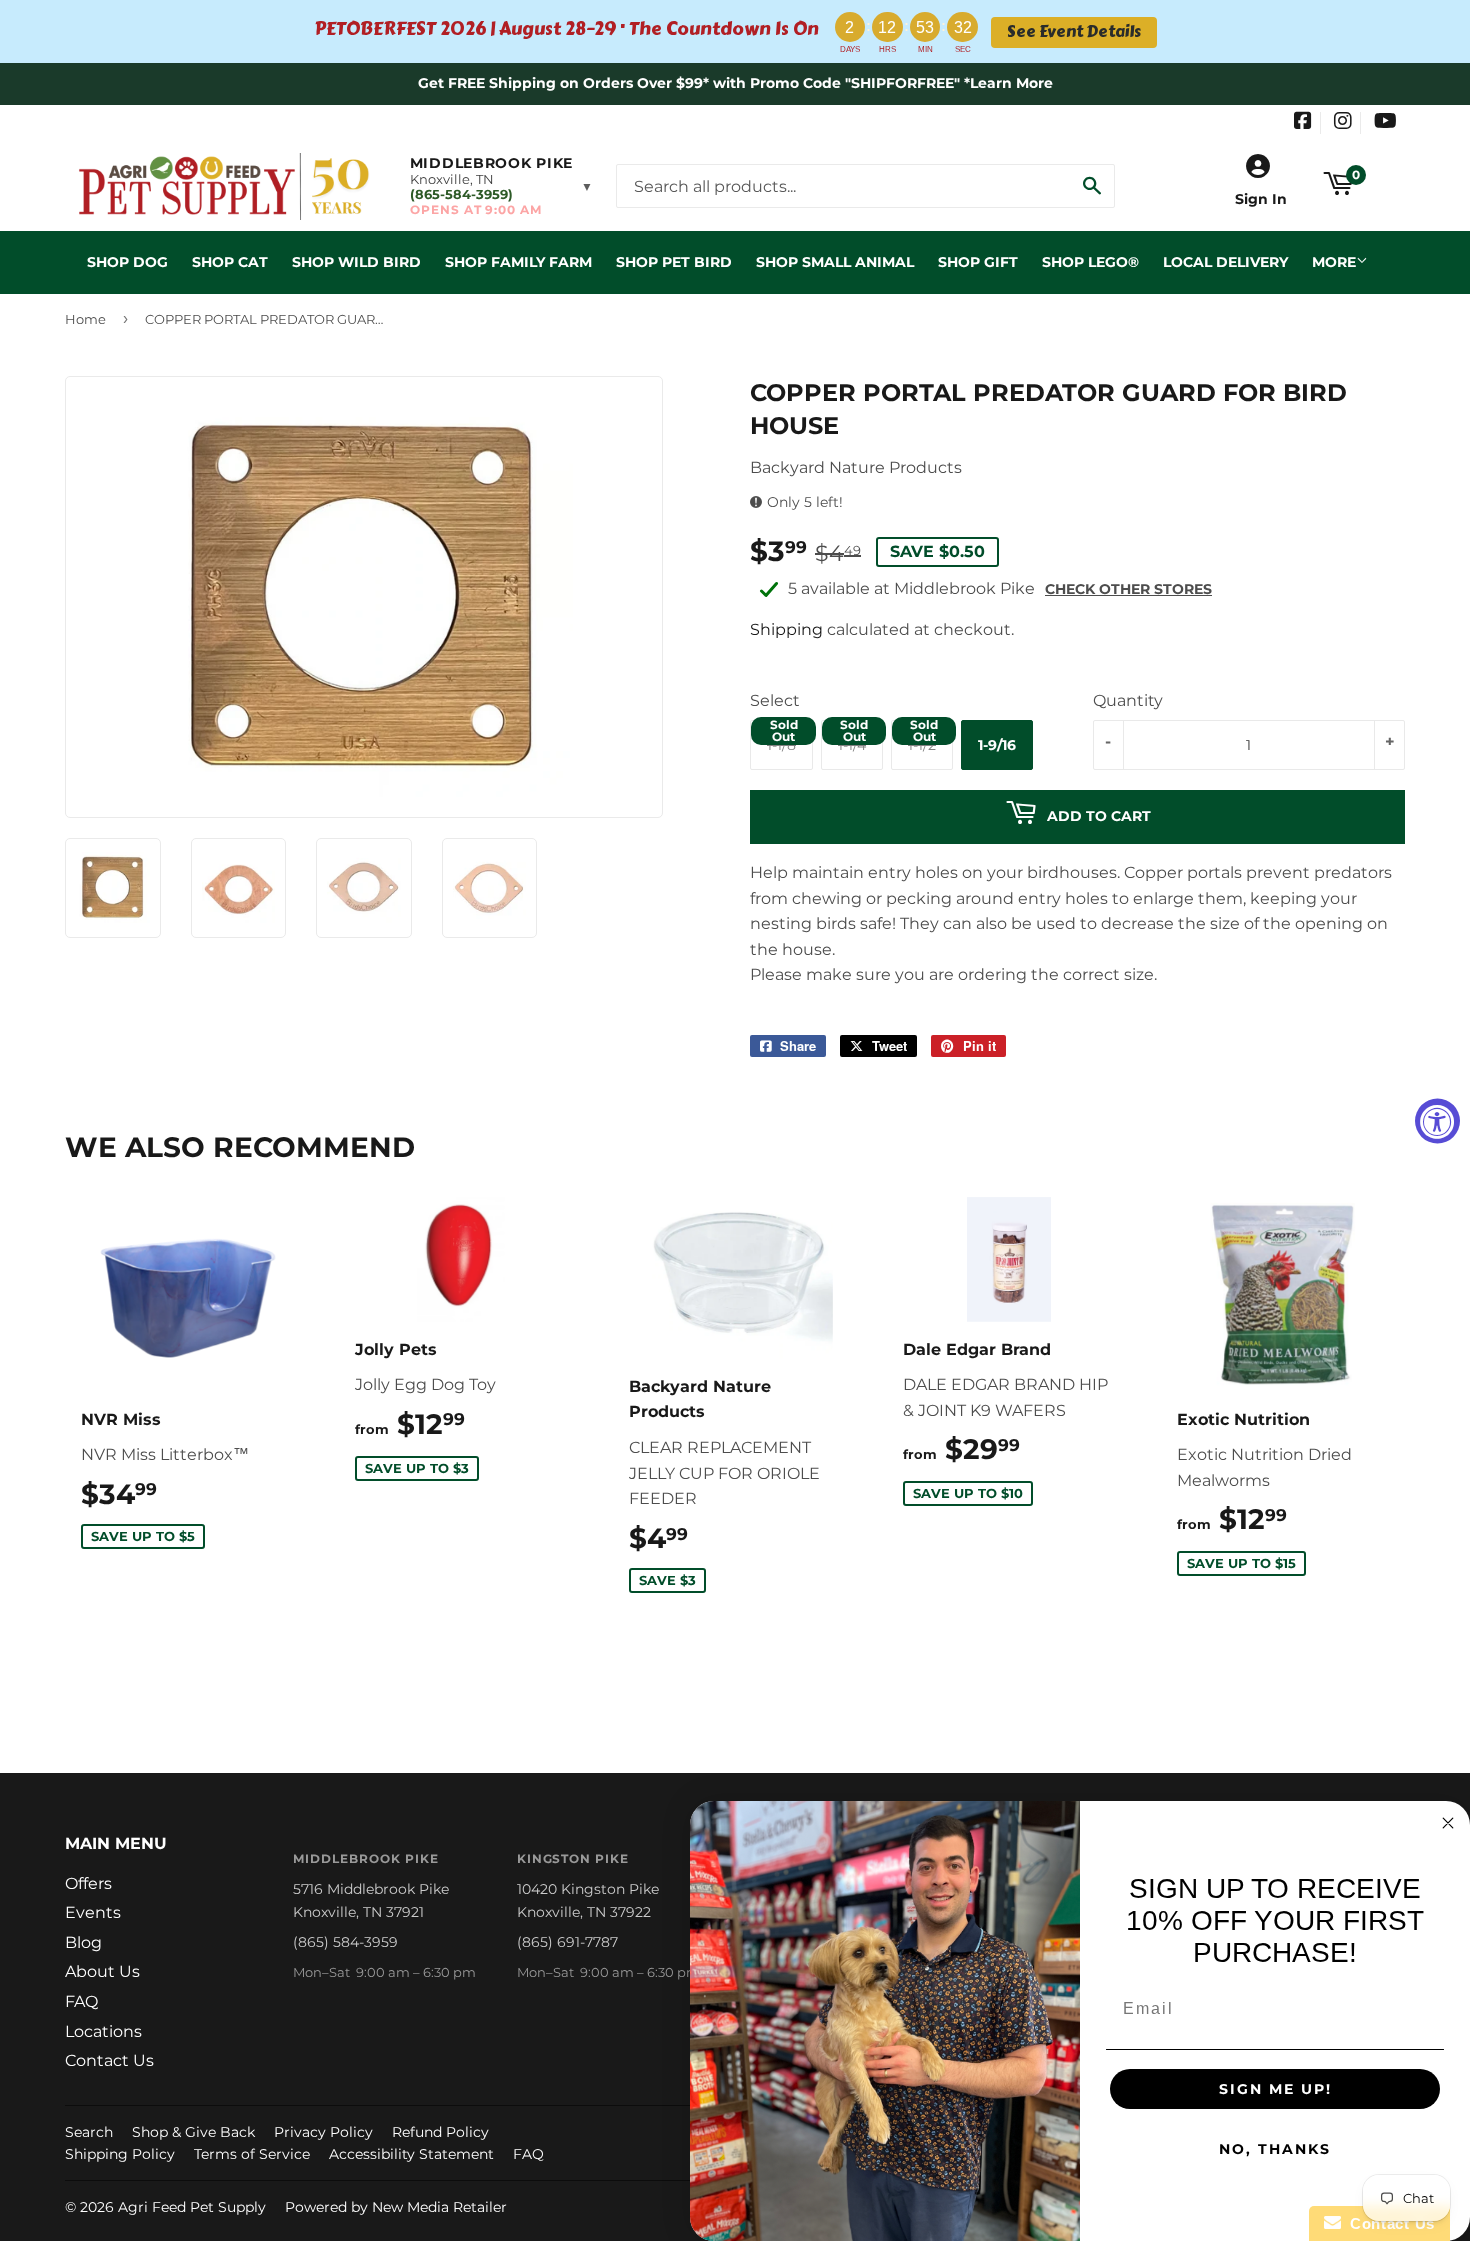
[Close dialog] (1448, 1823)
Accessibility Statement (411, 2154)
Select (775, 700)
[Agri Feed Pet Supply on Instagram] (1343, 123)
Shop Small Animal (835, 262)
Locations (103, 2031)
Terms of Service (252, 2154)
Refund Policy (440, 2132)
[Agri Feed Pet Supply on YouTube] (1385, 123)
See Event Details (1074, 32)
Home (85, 319)
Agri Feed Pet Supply (192, 2207)
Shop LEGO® (1090, 262)
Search (89, 2132)
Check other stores (1128, 589)
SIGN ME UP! (1275, 2089)
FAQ (81, 2001)
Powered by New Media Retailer (396, 2207)
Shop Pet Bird (674, 262)
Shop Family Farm (518, 262)
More (1334, 262)
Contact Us (109, 2060)
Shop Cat (230, 262)
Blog (83, 1942)
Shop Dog (127, 262)
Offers (88, 1883)
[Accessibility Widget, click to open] (1437, 1120)
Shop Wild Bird (356, 262)
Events (93, 1912)
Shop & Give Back (193, 2132)
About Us (102, 1971)
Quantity (1128, 700)
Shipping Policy (120, 2154)
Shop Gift (978, 262)
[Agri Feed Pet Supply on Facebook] (1303, 123)
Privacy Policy (323, 2132)
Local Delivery (1225, 262)
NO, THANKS (1275, 2149)
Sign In (1261, 199)
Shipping (786, 629)
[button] (501, 186)
